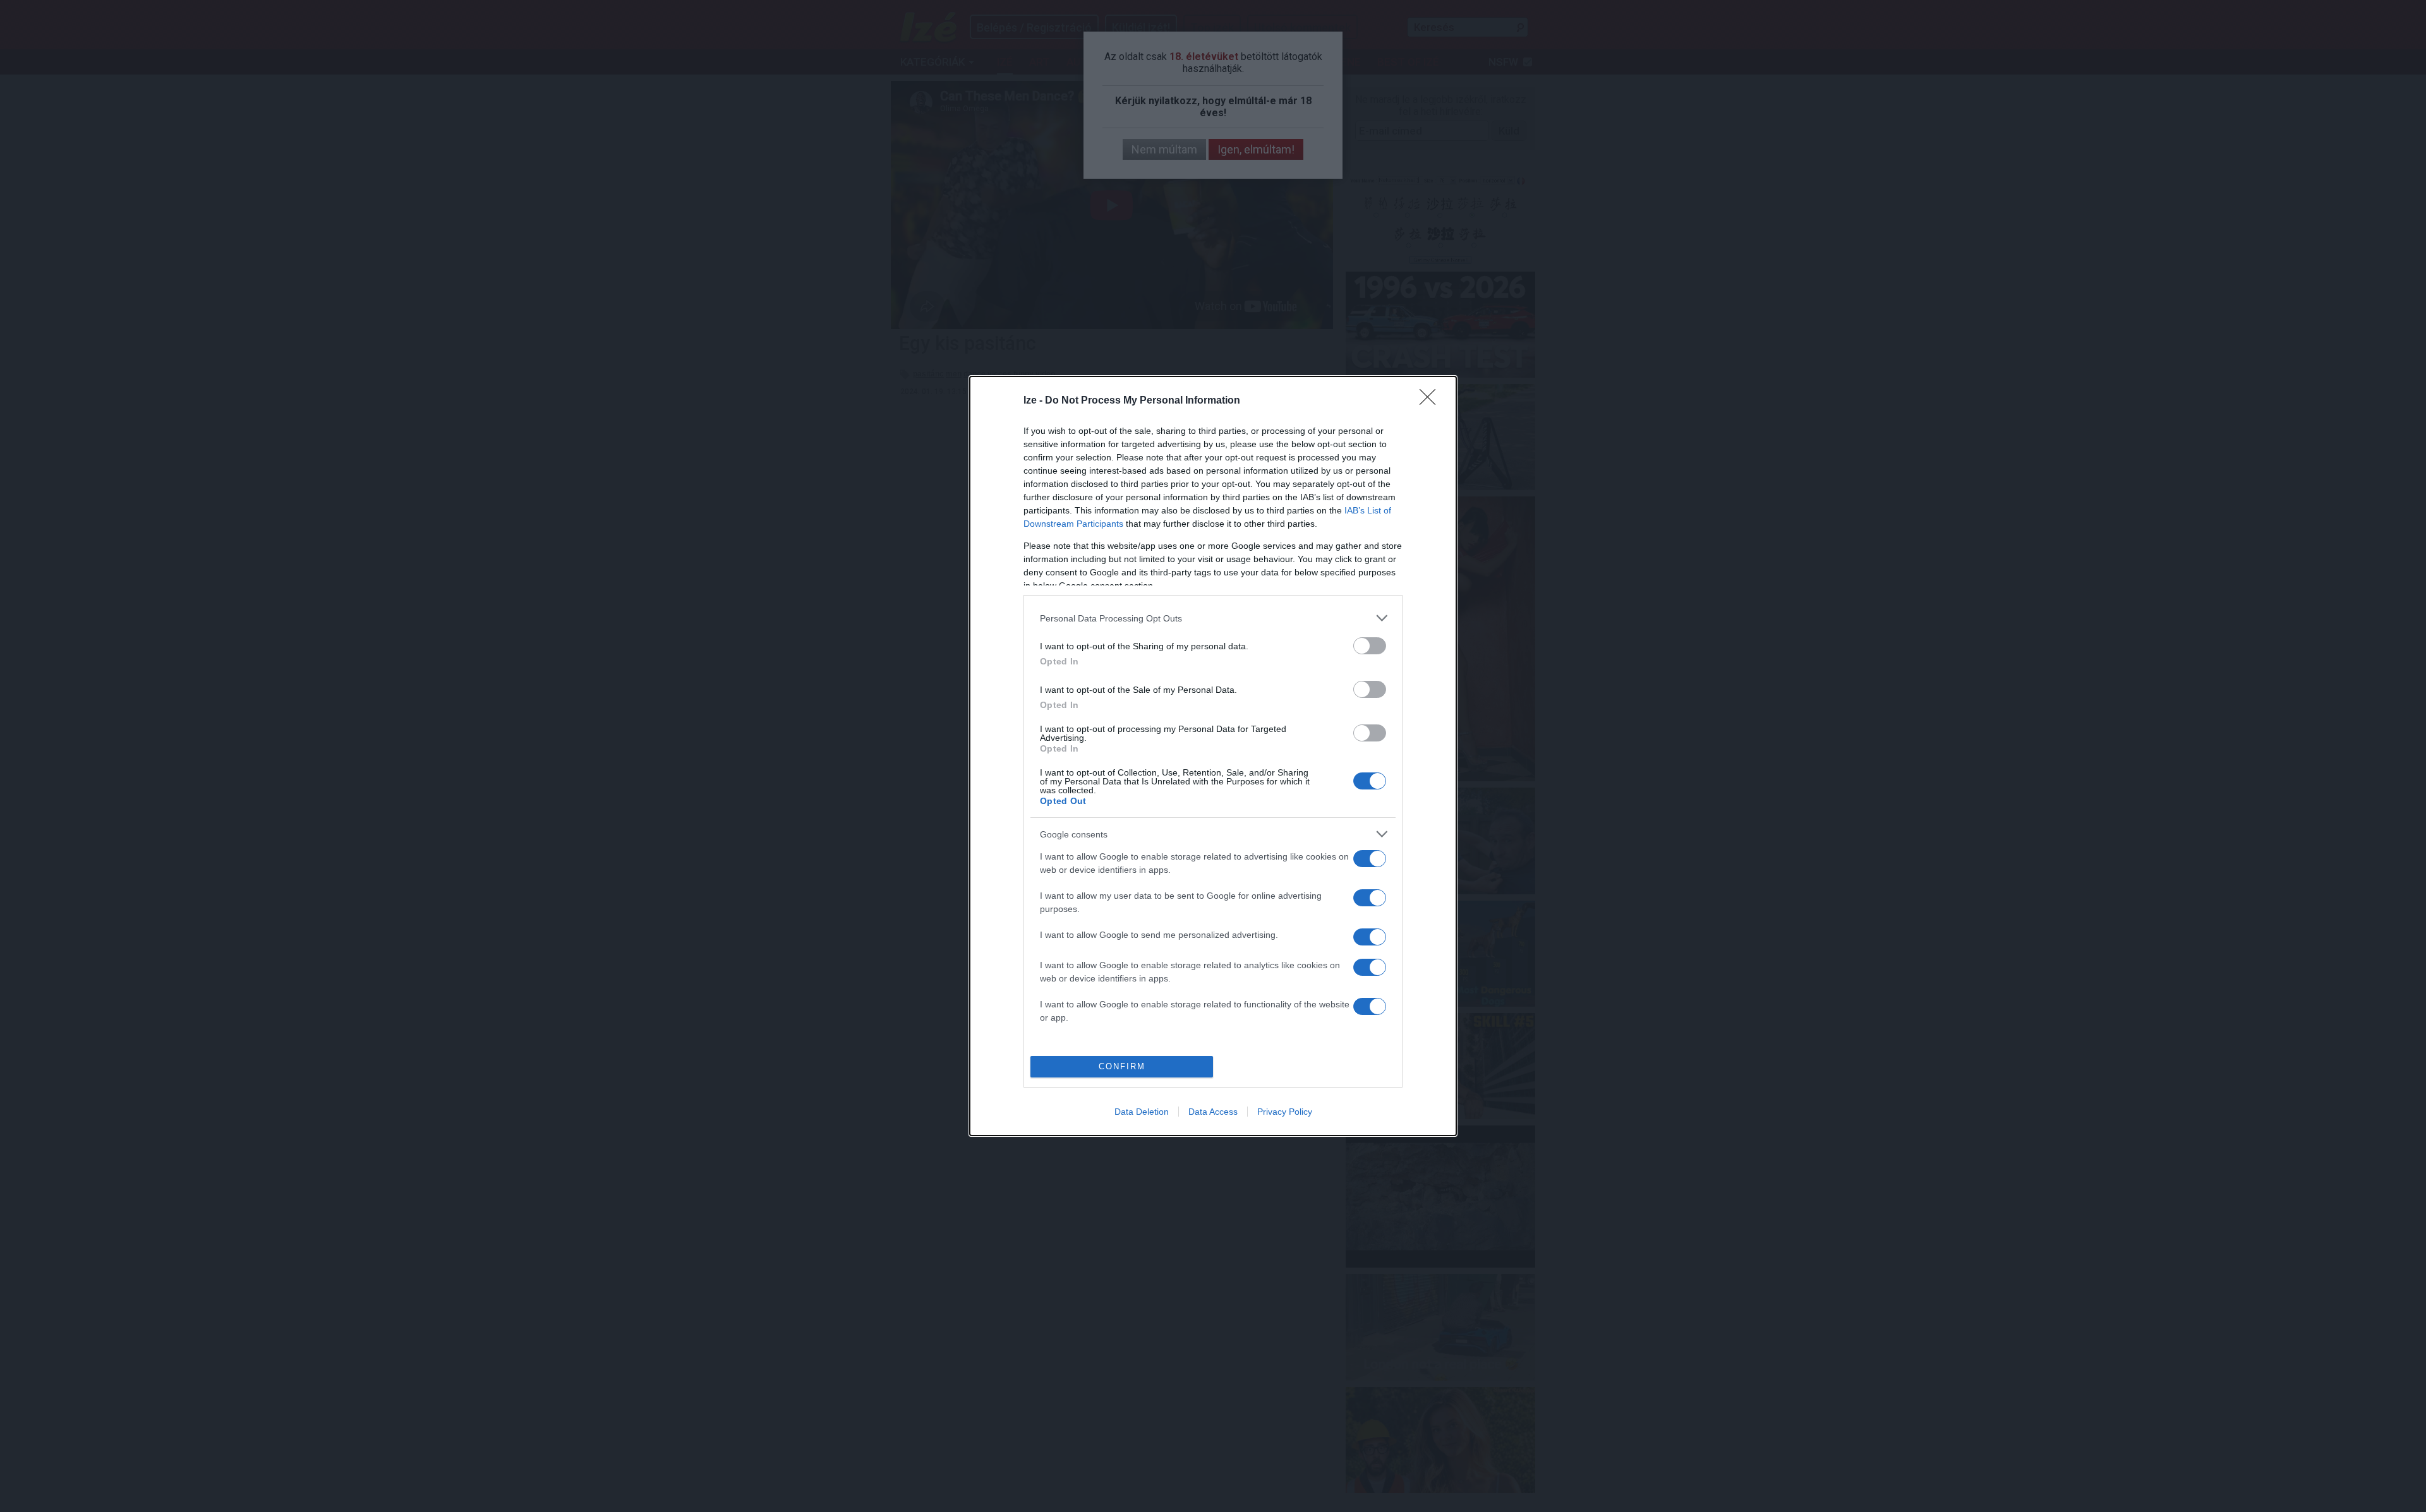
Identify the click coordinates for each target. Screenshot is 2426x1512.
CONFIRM (1122, 1066)
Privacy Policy (1285, 1112)
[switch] (1370, 646)
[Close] (1432, 401)
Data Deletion (1142, 1112)
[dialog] (1213, 756)
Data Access (1213, 1112)
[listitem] (1213, 618)
